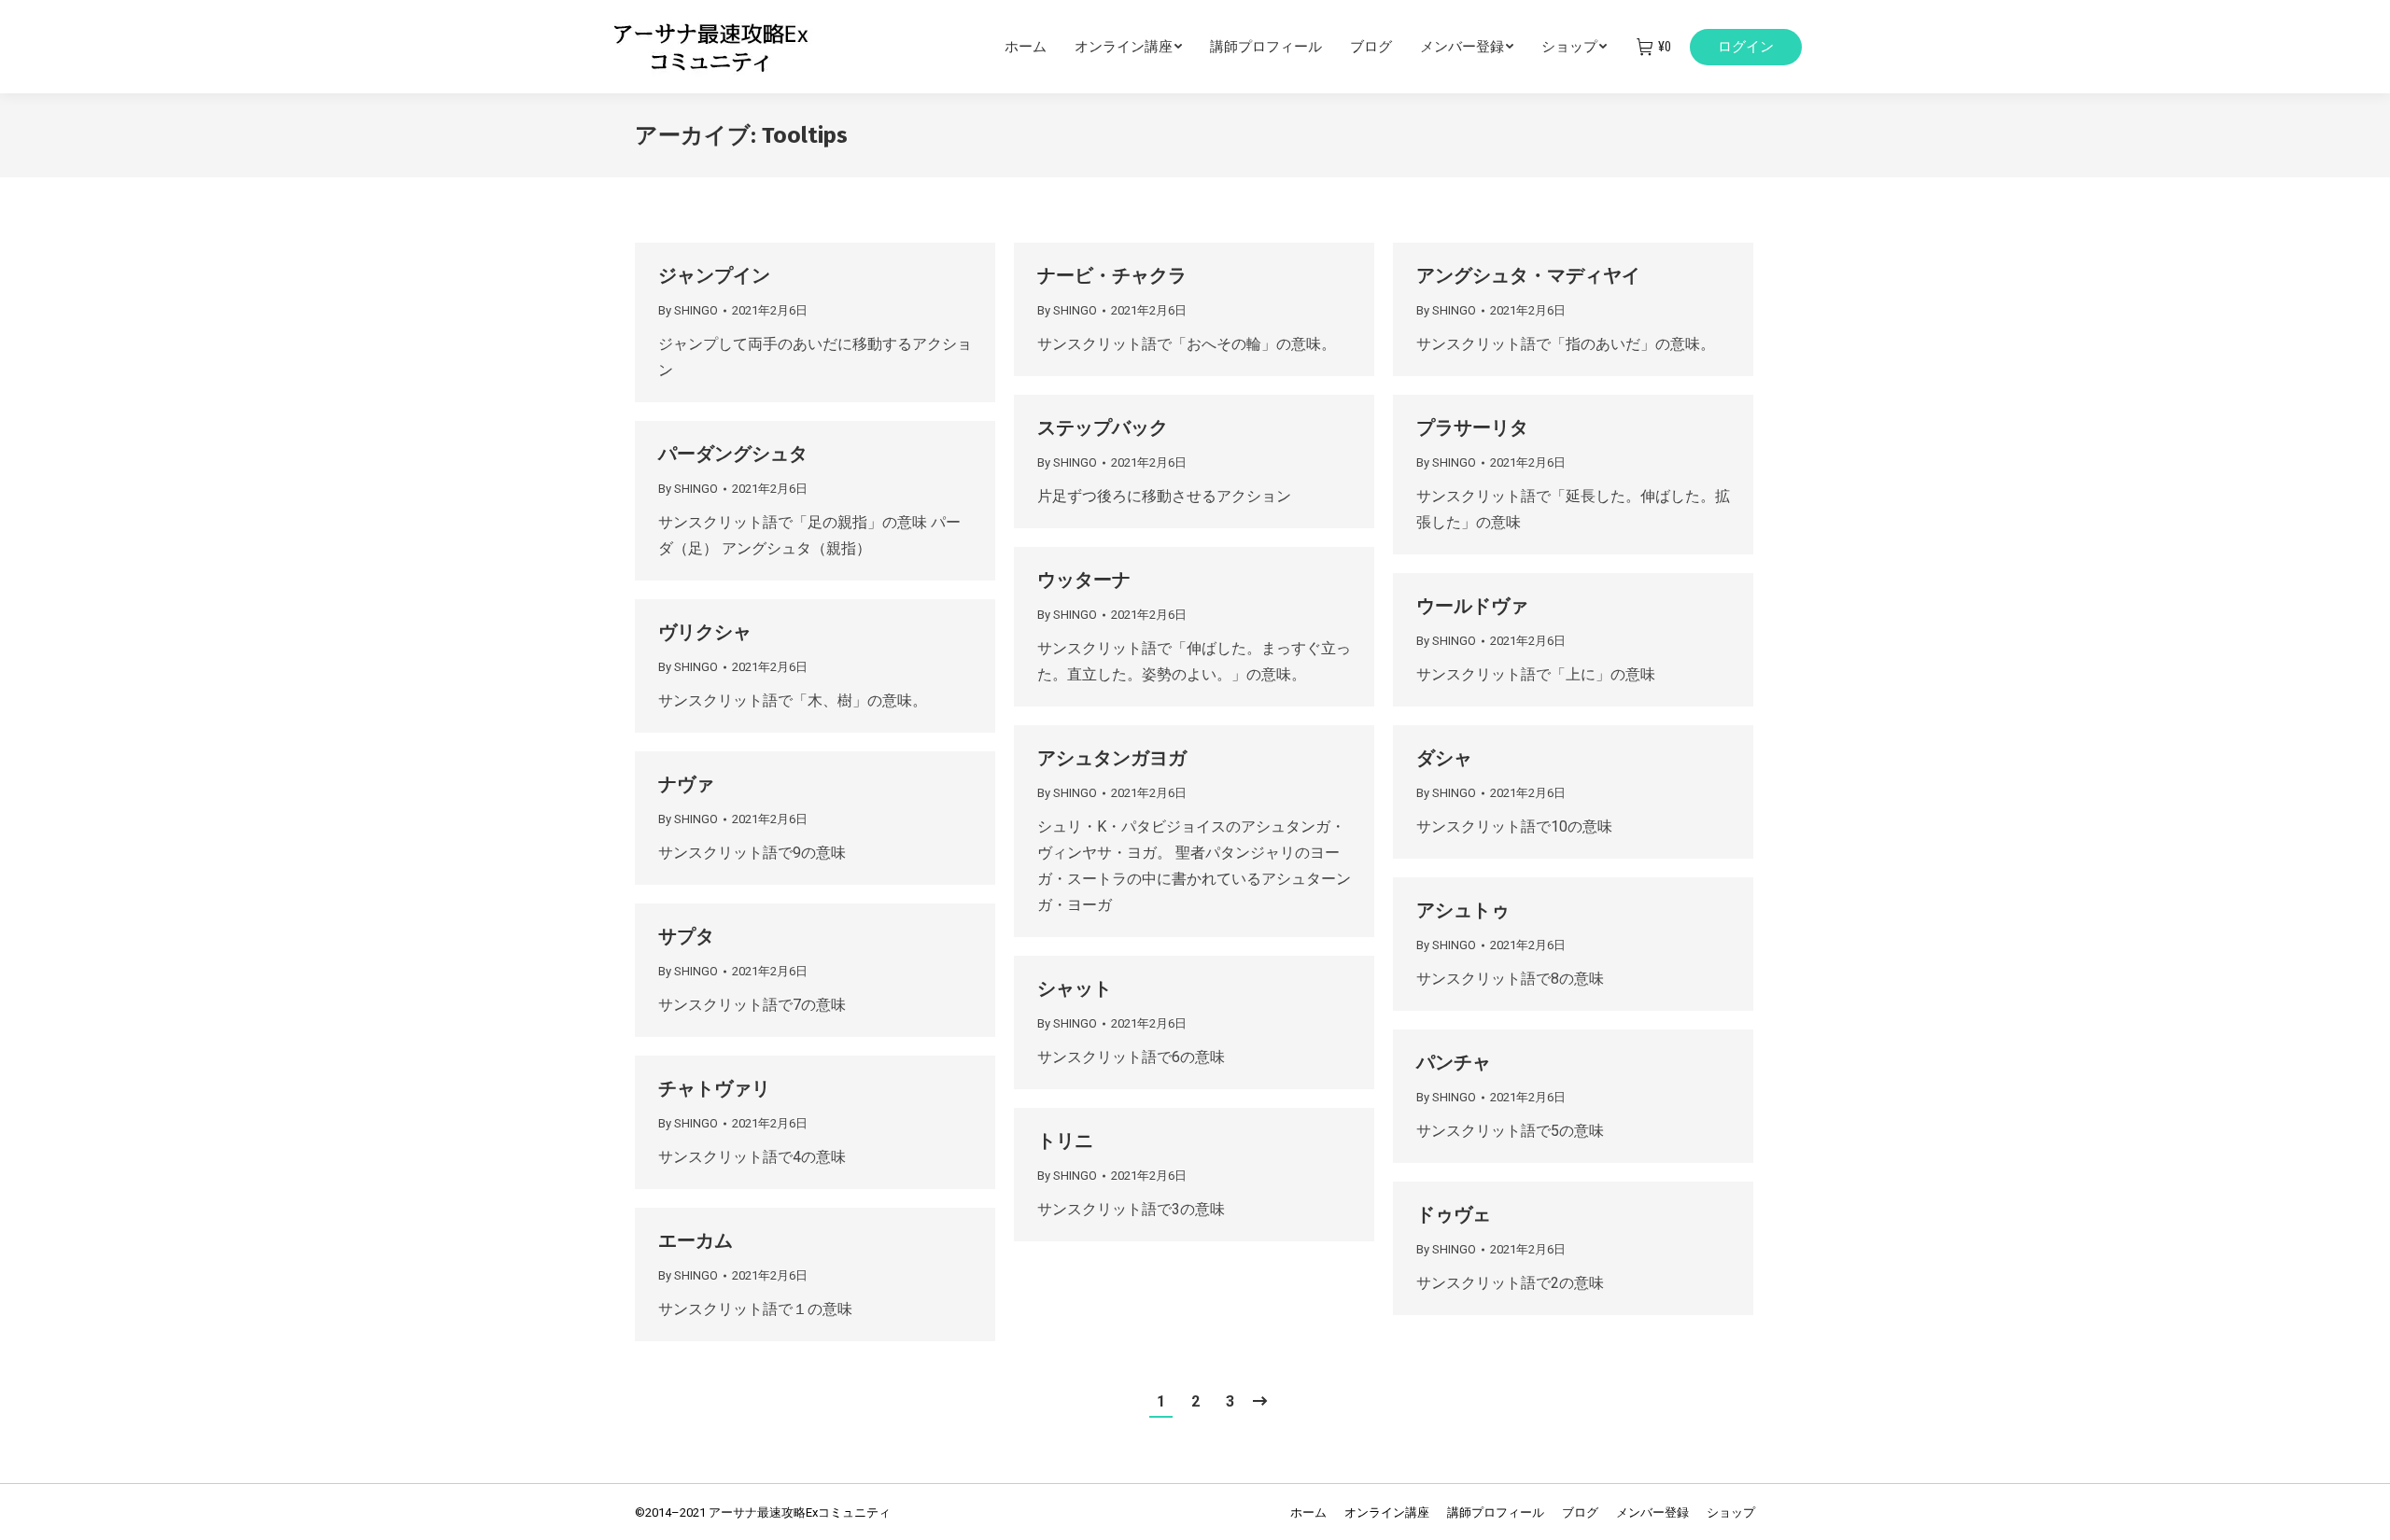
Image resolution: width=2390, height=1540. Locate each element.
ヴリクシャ (705, 632)
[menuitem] (1040, 47)
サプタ (686, 936)
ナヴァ (686, 784)
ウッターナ (1084, 580)
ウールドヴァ (1472, 606)
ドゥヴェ (1454, 1214)
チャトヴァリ (714, 1088)
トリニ (1065, 1141)
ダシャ (1444, 758)
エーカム (696, 1240)
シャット (1075, 988)
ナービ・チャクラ (1112, 275)
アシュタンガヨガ (1112, 758)
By (688, 310)
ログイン (1746, 47)
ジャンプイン (714, 275)
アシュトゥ (1463, 910)
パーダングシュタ (733, 454)
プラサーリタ (1472, 427)
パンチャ (1454, 1062)
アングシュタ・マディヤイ (1528, 275)
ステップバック (1103, 427)
